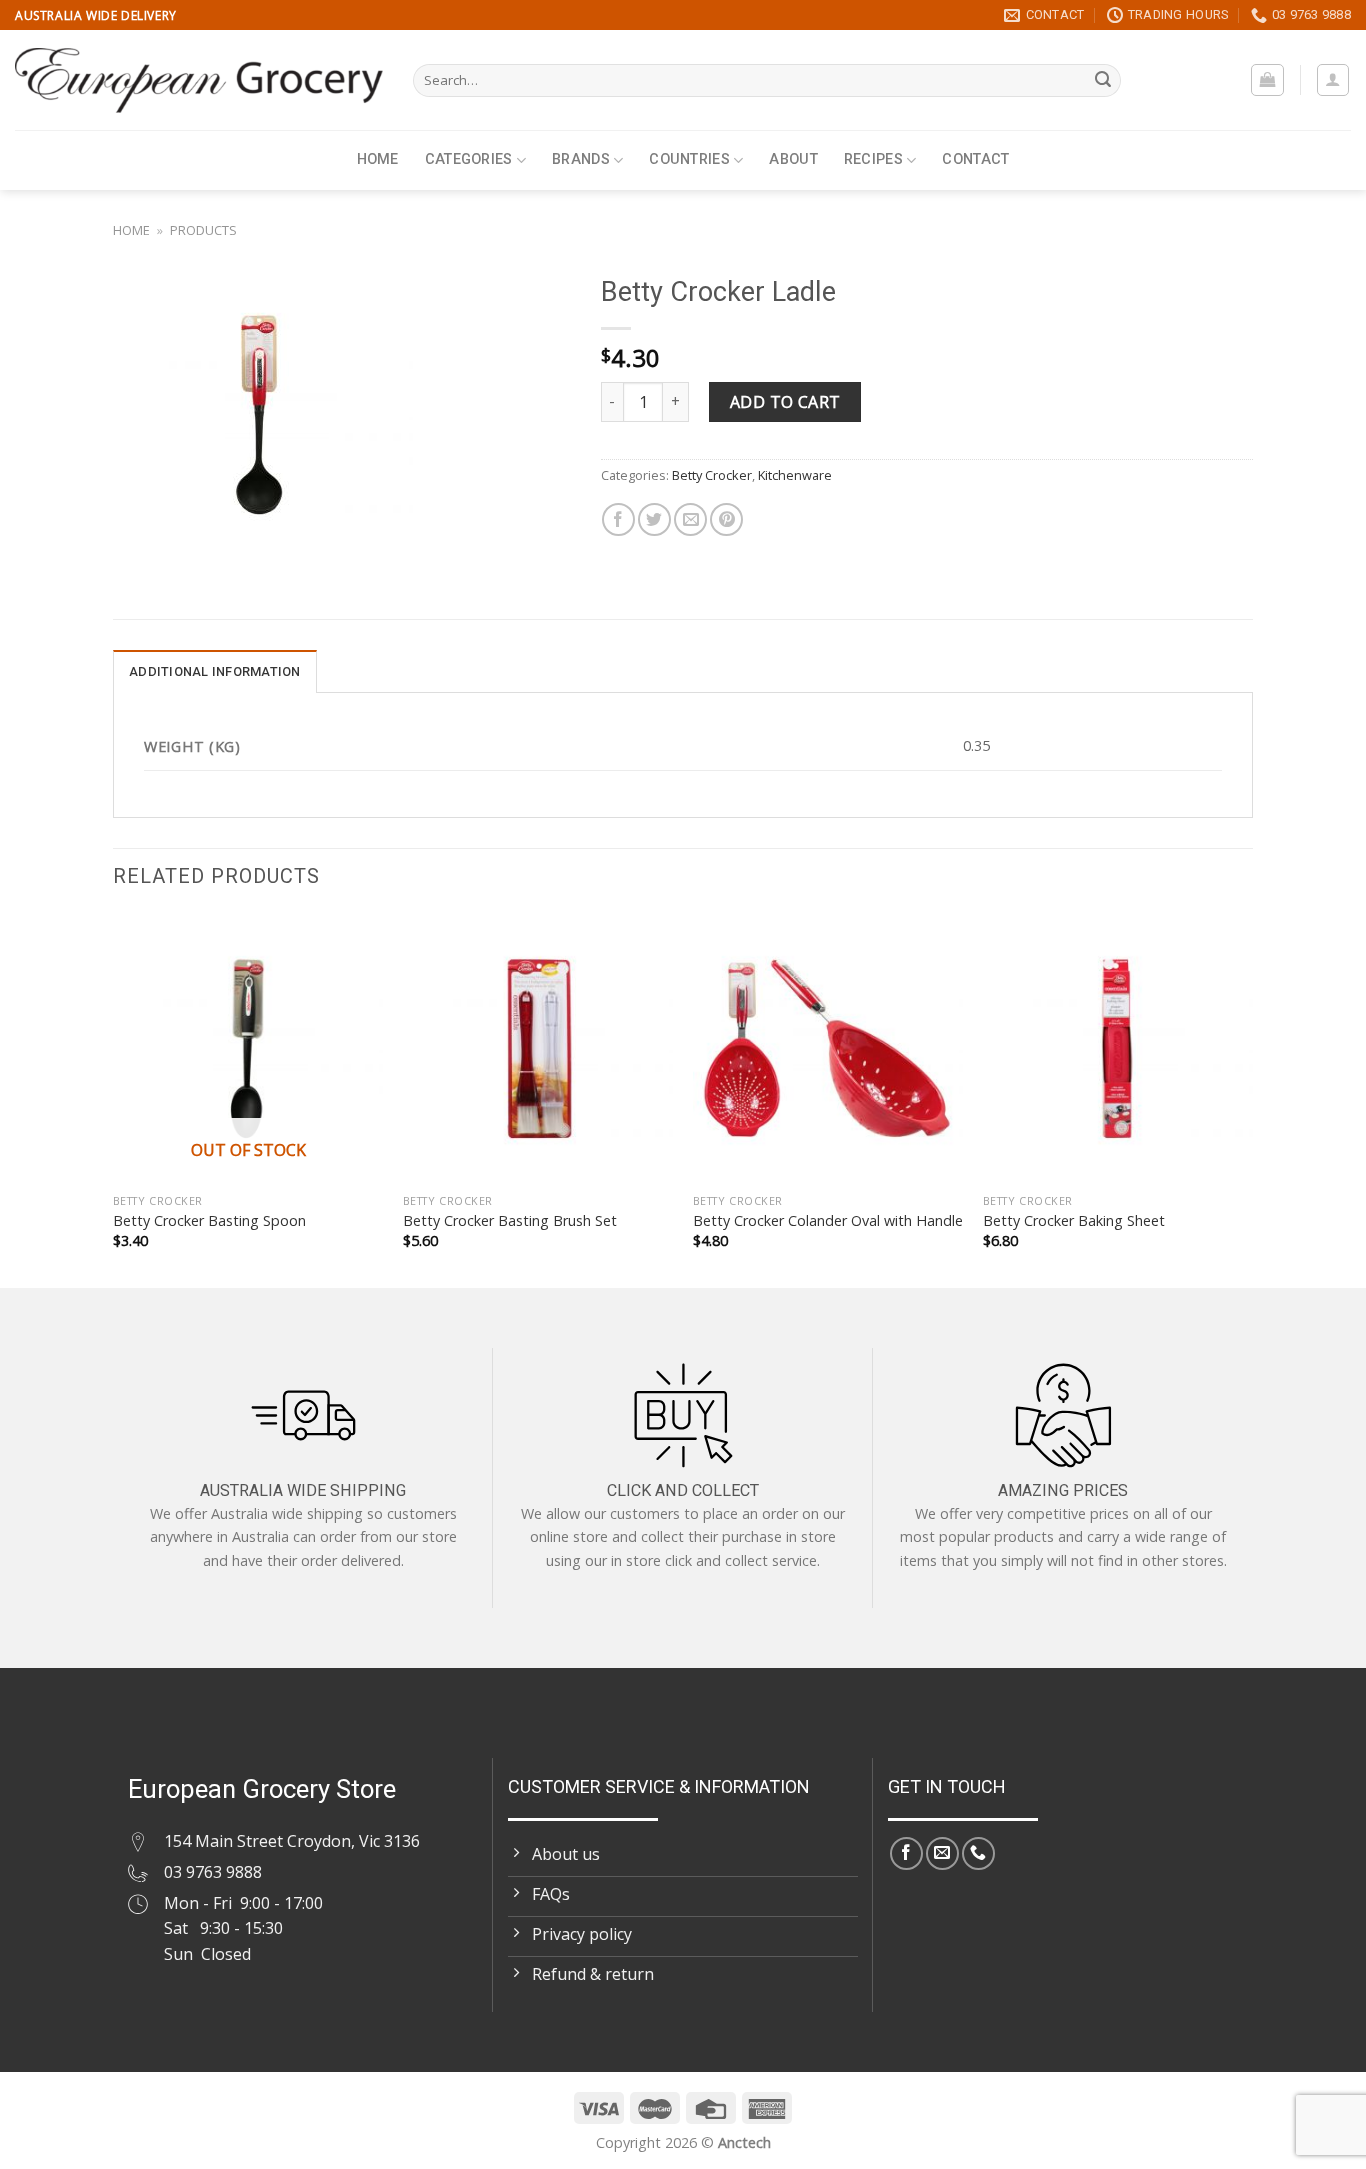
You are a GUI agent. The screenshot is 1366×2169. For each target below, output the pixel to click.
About (793, 159)
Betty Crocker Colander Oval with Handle (828, 1221)
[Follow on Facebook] (906, 1853)
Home (378, 159)
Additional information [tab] (215, 671)
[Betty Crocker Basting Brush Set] (538, 1048)
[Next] (1252, 1098)
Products (203, 230)
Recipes (873, 159)
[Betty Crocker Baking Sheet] (1118, 1048)
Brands (581, 159)
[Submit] (1103, 81)
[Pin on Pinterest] (726, 519)
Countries (689, 159)
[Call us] (978, 1853)
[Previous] (114, 1098)
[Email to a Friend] (690, 519)
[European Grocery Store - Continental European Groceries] (199, 80)
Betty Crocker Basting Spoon (209, 1221)
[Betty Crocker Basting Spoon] (248, 1048)
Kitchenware (795, 475)
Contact (975, 159)
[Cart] (1267, 80)
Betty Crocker (712, 475)
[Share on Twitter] (654, 519)
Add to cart (785, 402)
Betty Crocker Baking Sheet (1074, 1221)
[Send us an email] (942, 1853)
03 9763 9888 (213, 1872)
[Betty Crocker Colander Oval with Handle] (828, 1048)
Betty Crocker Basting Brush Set (510, 1221)
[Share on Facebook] (618, 519)
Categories (469, 159)
